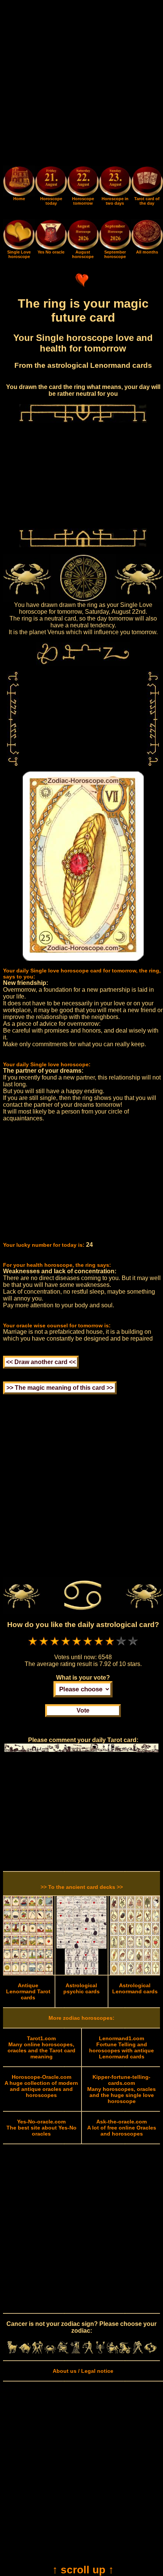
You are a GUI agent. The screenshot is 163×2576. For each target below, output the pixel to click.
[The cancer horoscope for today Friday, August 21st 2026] (51, 183)
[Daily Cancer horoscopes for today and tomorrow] (50, 2352)
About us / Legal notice (83, 2371)
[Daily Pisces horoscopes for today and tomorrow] (150, 2352)
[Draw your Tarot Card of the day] (147, 194)
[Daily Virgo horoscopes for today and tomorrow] (75, 2352)
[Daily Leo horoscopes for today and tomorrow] (63, 2352)
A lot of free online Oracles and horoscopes (122, 2128)
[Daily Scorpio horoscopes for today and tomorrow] (100, 2352)
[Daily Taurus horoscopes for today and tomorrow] (25, 2352)
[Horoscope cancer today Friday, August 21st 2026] (19, 194)
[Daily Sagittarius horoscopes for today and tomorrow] (113, 2352)
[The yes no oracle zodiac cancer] (51, 248)
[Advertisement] (81, 84)
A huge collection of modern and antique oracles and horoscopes (41, 2086)
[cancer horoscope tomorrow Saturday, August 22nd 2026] (83, 183)
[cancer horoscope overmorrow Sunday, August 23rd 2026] (115, 183)
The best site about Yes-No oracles (42, 2128)
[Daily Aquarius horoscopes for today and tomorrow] (138, 2352)
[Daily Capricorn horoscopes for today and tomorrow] (125, 2352)
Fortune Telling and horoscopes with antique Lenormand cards (121, 2047)
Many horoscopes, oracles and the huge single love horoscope (121, 2089)
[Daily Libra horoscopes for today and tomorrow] (88, 2352)
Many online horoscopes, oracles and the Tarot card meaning (42, 2047)
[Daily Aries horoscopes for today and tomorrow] (12, 2352)
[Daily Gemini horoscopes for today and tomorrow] (37, 2352)
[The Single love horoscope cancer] (19, 248)
